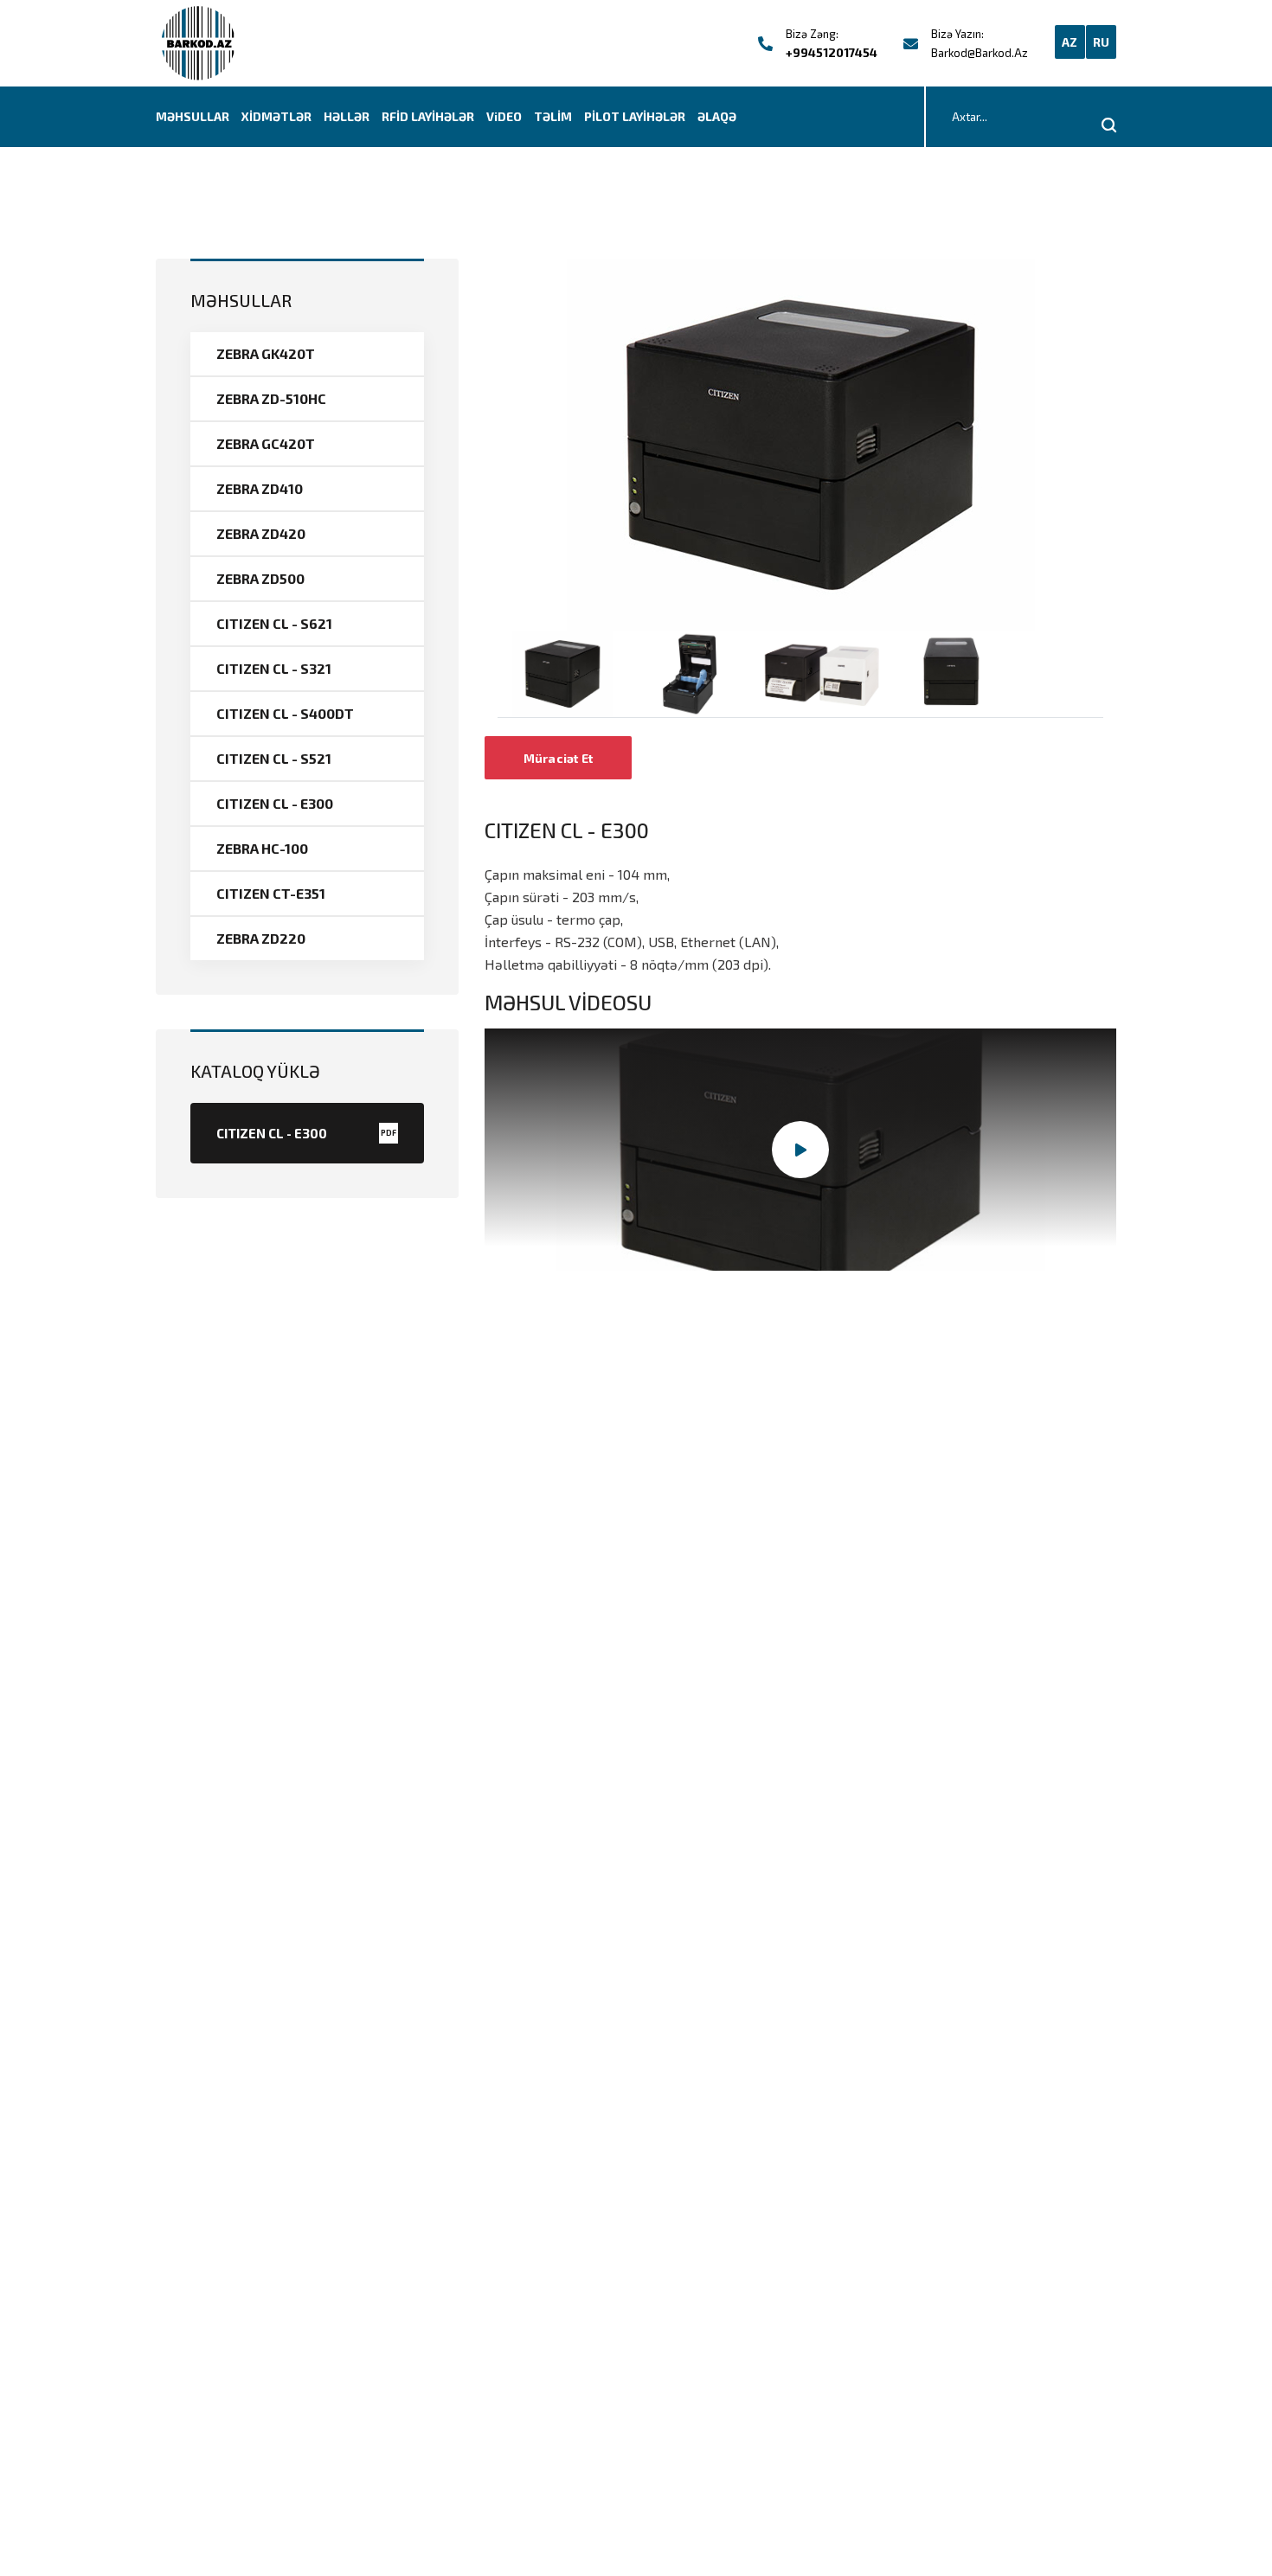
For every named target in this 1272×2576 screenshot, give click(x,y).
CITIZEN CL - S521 (274, 758)
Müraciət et (559, 758)
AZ (1070, 42)
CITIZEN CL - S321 (274, 668)
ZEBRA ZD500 (260, 578)
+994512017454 (832, 52)
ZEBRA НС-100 (262, 848)
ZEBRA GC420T (266, 443)
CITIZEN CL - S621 (274, 623)
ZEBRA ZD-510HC (271, 398)
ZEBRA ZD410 (260, 488)
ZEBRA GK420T (266, 353)
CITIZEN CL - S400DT (285, 713)
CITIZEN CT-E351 (271, 893)
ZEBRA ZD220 (261, 938)
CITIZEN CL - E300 (275, 803)
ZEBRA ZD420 (261, 533)
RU (1102, 42)
